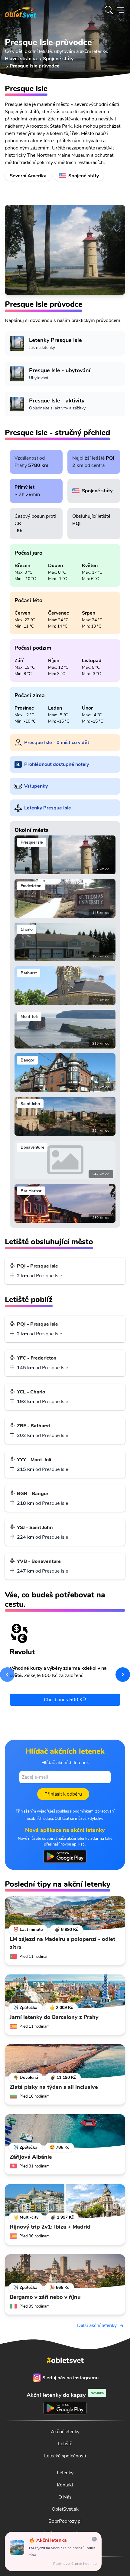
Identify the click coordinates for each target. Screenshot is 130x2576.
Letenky (65, 2473)
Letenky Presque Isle (48, 808)
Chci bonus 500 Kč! (65, 1700)
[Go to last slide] (7, 1675)
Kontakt (65, 2485)
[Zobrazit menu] (120, 10)
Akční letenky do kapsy (65, 2395)
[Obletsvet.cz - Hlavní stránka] (21, 10)
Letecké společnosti (65, 2456)
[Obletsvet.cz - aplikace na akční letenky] (65, 1856)
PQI (110, 458)
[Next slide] (123, 1675)
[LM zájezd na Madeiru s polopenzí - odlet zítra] (65, 1913)
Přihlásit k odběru (63, 1794)
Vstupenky (36, 786)
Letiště (65, 2444)
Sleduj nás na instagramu (70, 2378)
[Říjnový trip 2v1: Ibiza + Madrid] (65, 2201)
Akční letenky (65, 2432)
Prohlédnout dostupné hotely (57, 764)
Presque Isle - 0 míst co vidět (57, 743)
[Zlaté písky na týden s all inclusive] (65, 2061)
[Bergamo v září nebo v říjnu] (65, 2271)
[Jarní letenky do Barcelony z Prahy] (65, 1991)
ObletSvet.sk (65, 2509)
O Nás (65, 2497)
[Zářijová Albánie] (65, 2131)
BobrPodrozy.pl (65, 2521)
